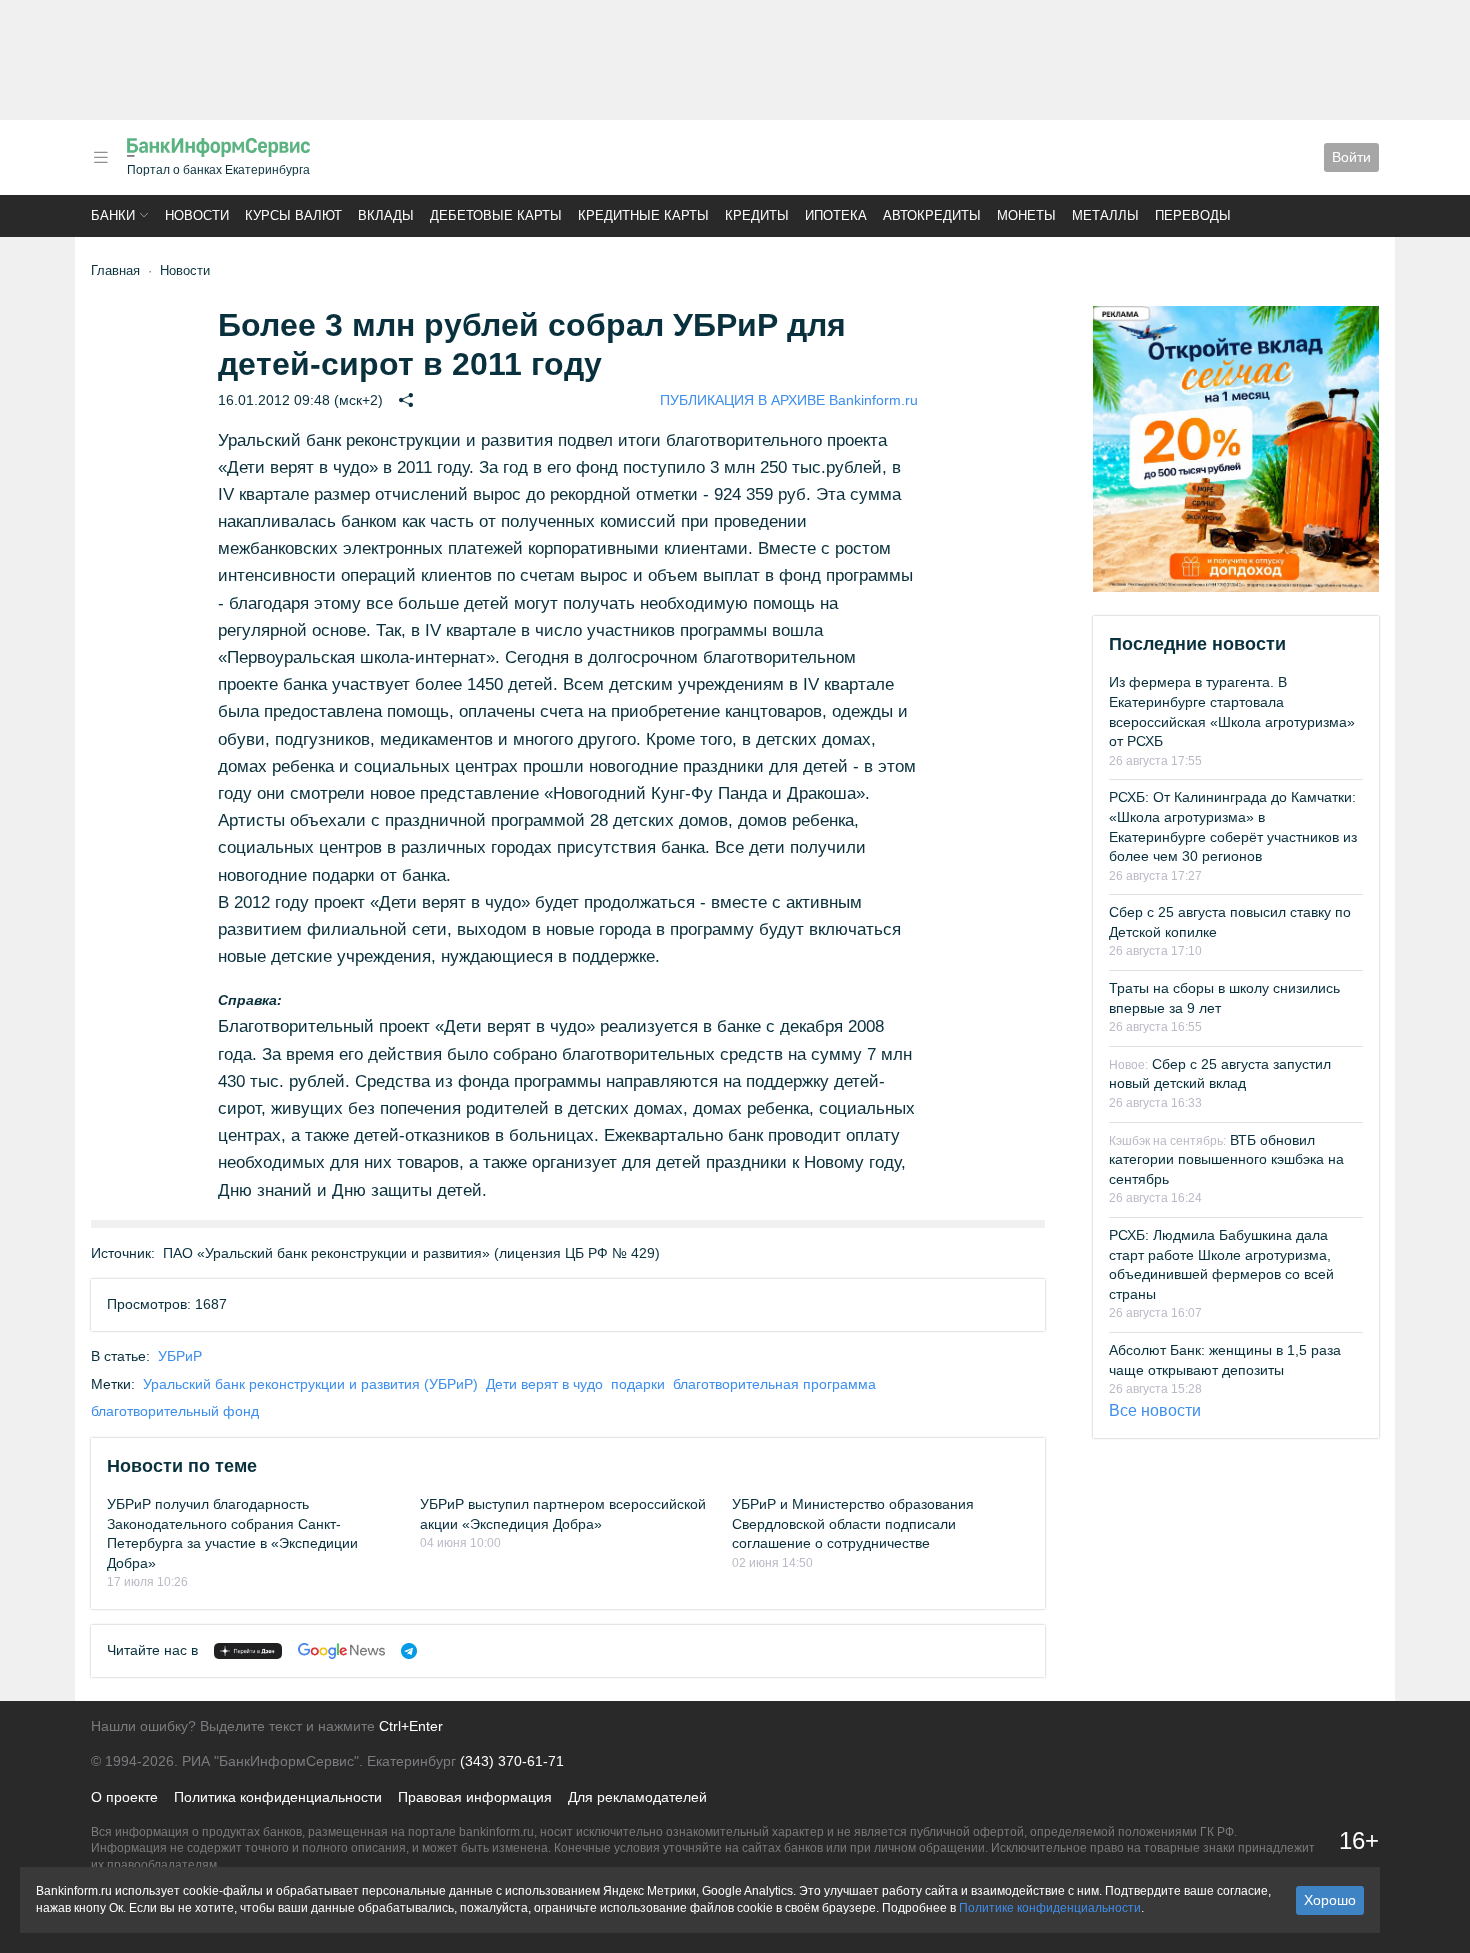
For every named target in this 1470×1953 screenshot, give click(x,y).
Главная (115, 270)
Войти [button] (1351, 157)
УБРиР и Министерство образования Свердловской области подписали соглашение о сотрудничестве (853, 1523)
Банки (113, 215)
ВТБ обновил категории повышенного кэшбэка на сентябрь (1226, 1159)
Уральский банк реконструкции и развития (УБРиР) (310, 1384)
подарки (638, 1384)
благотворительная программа (774, 1384)
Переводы (1193, 215)
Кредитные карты (643, 215)
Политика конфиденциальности (278, 1797)
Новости (197, 215)
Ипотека (836, 215)
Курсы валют (293, 215)
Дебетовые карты (496, 215)
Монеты (1026, 215)
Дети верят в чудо (544, 1384)
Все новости (1155, 1410)
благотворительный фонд (175, 1411)
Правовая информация (475, 1797)
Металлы (1105, 215)
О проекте (124, 1797)
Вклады (386, 215)
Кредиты (757, 215)
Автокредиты (932, 215)
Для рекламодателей (637, 1797)
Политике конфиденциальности (1050, 1908)
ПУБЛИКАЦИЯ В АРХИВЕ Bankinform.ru (789, 400)
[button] (101, 157)
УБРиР (180, 1356)
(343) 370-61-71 (512, 1761)
